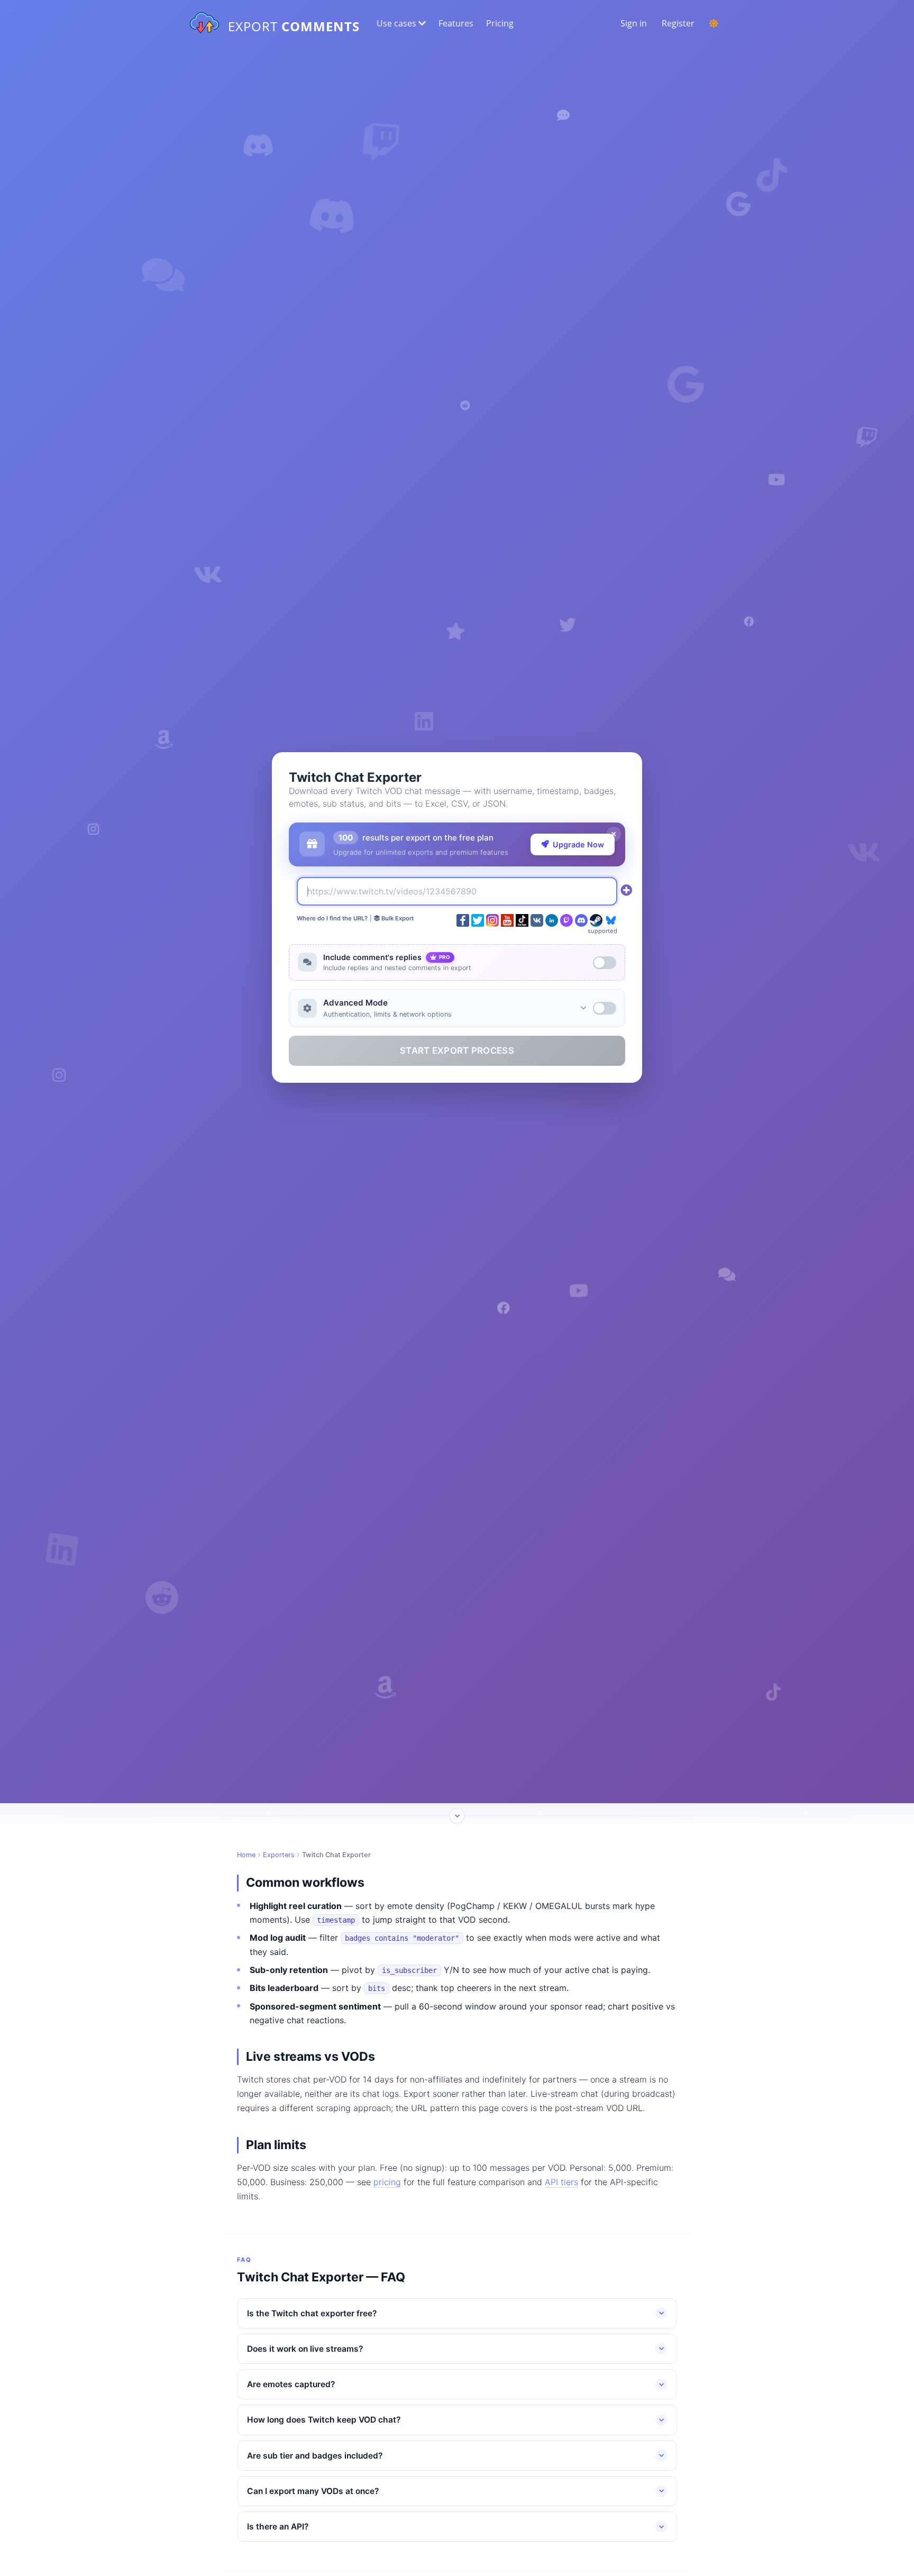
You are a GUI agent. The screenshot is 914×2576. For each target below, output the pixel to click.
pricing (387, 2182)
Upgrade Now (578, 844)
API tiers (561, 2182)
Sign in (634, 23)
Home (246, 1855)
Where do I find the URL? (332, 918)
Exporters (279, 1855)
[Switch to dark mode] (714, 23)
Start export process (457, 1051)
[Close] (614, 834)
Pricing (500, 23)
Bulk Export (397, 918)
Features (456, 23)
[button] (400, 23)
